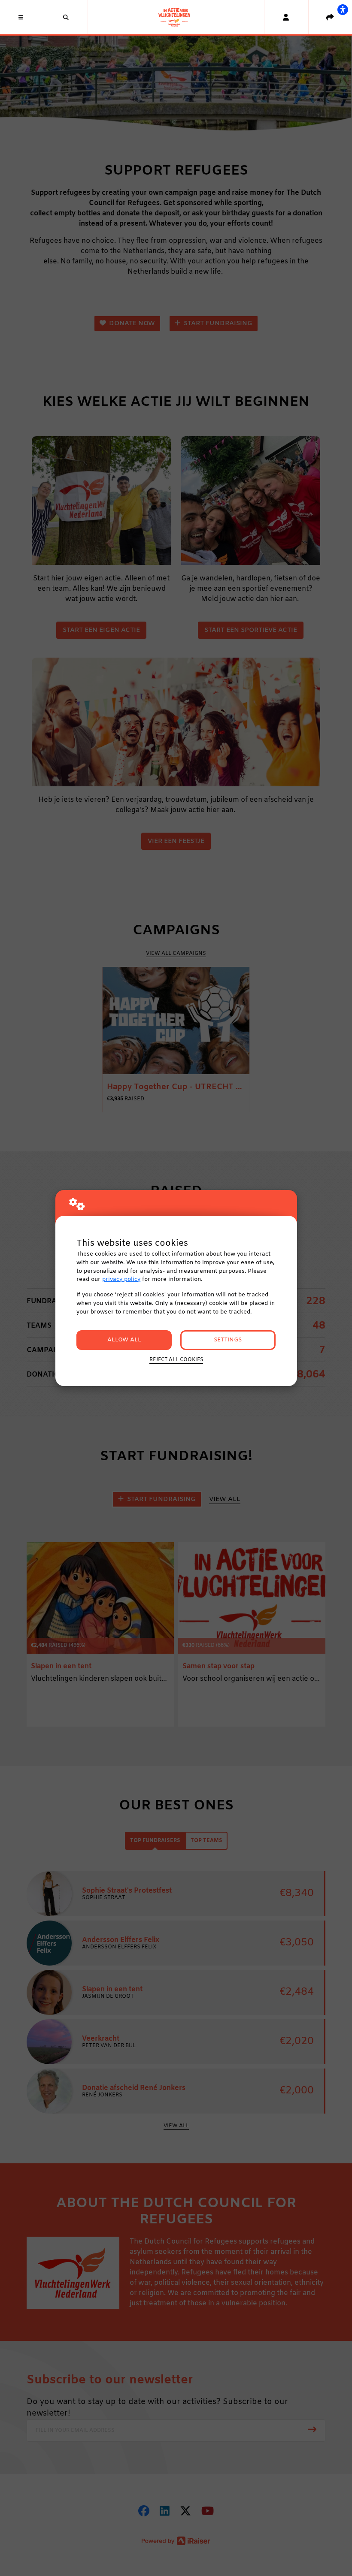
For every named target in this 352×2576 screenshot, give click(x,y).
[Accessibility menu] (343, 9)
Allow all (124, 1340)
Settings (228, 1340)
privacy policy (121, 1279)
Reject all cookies (176, 1360)
